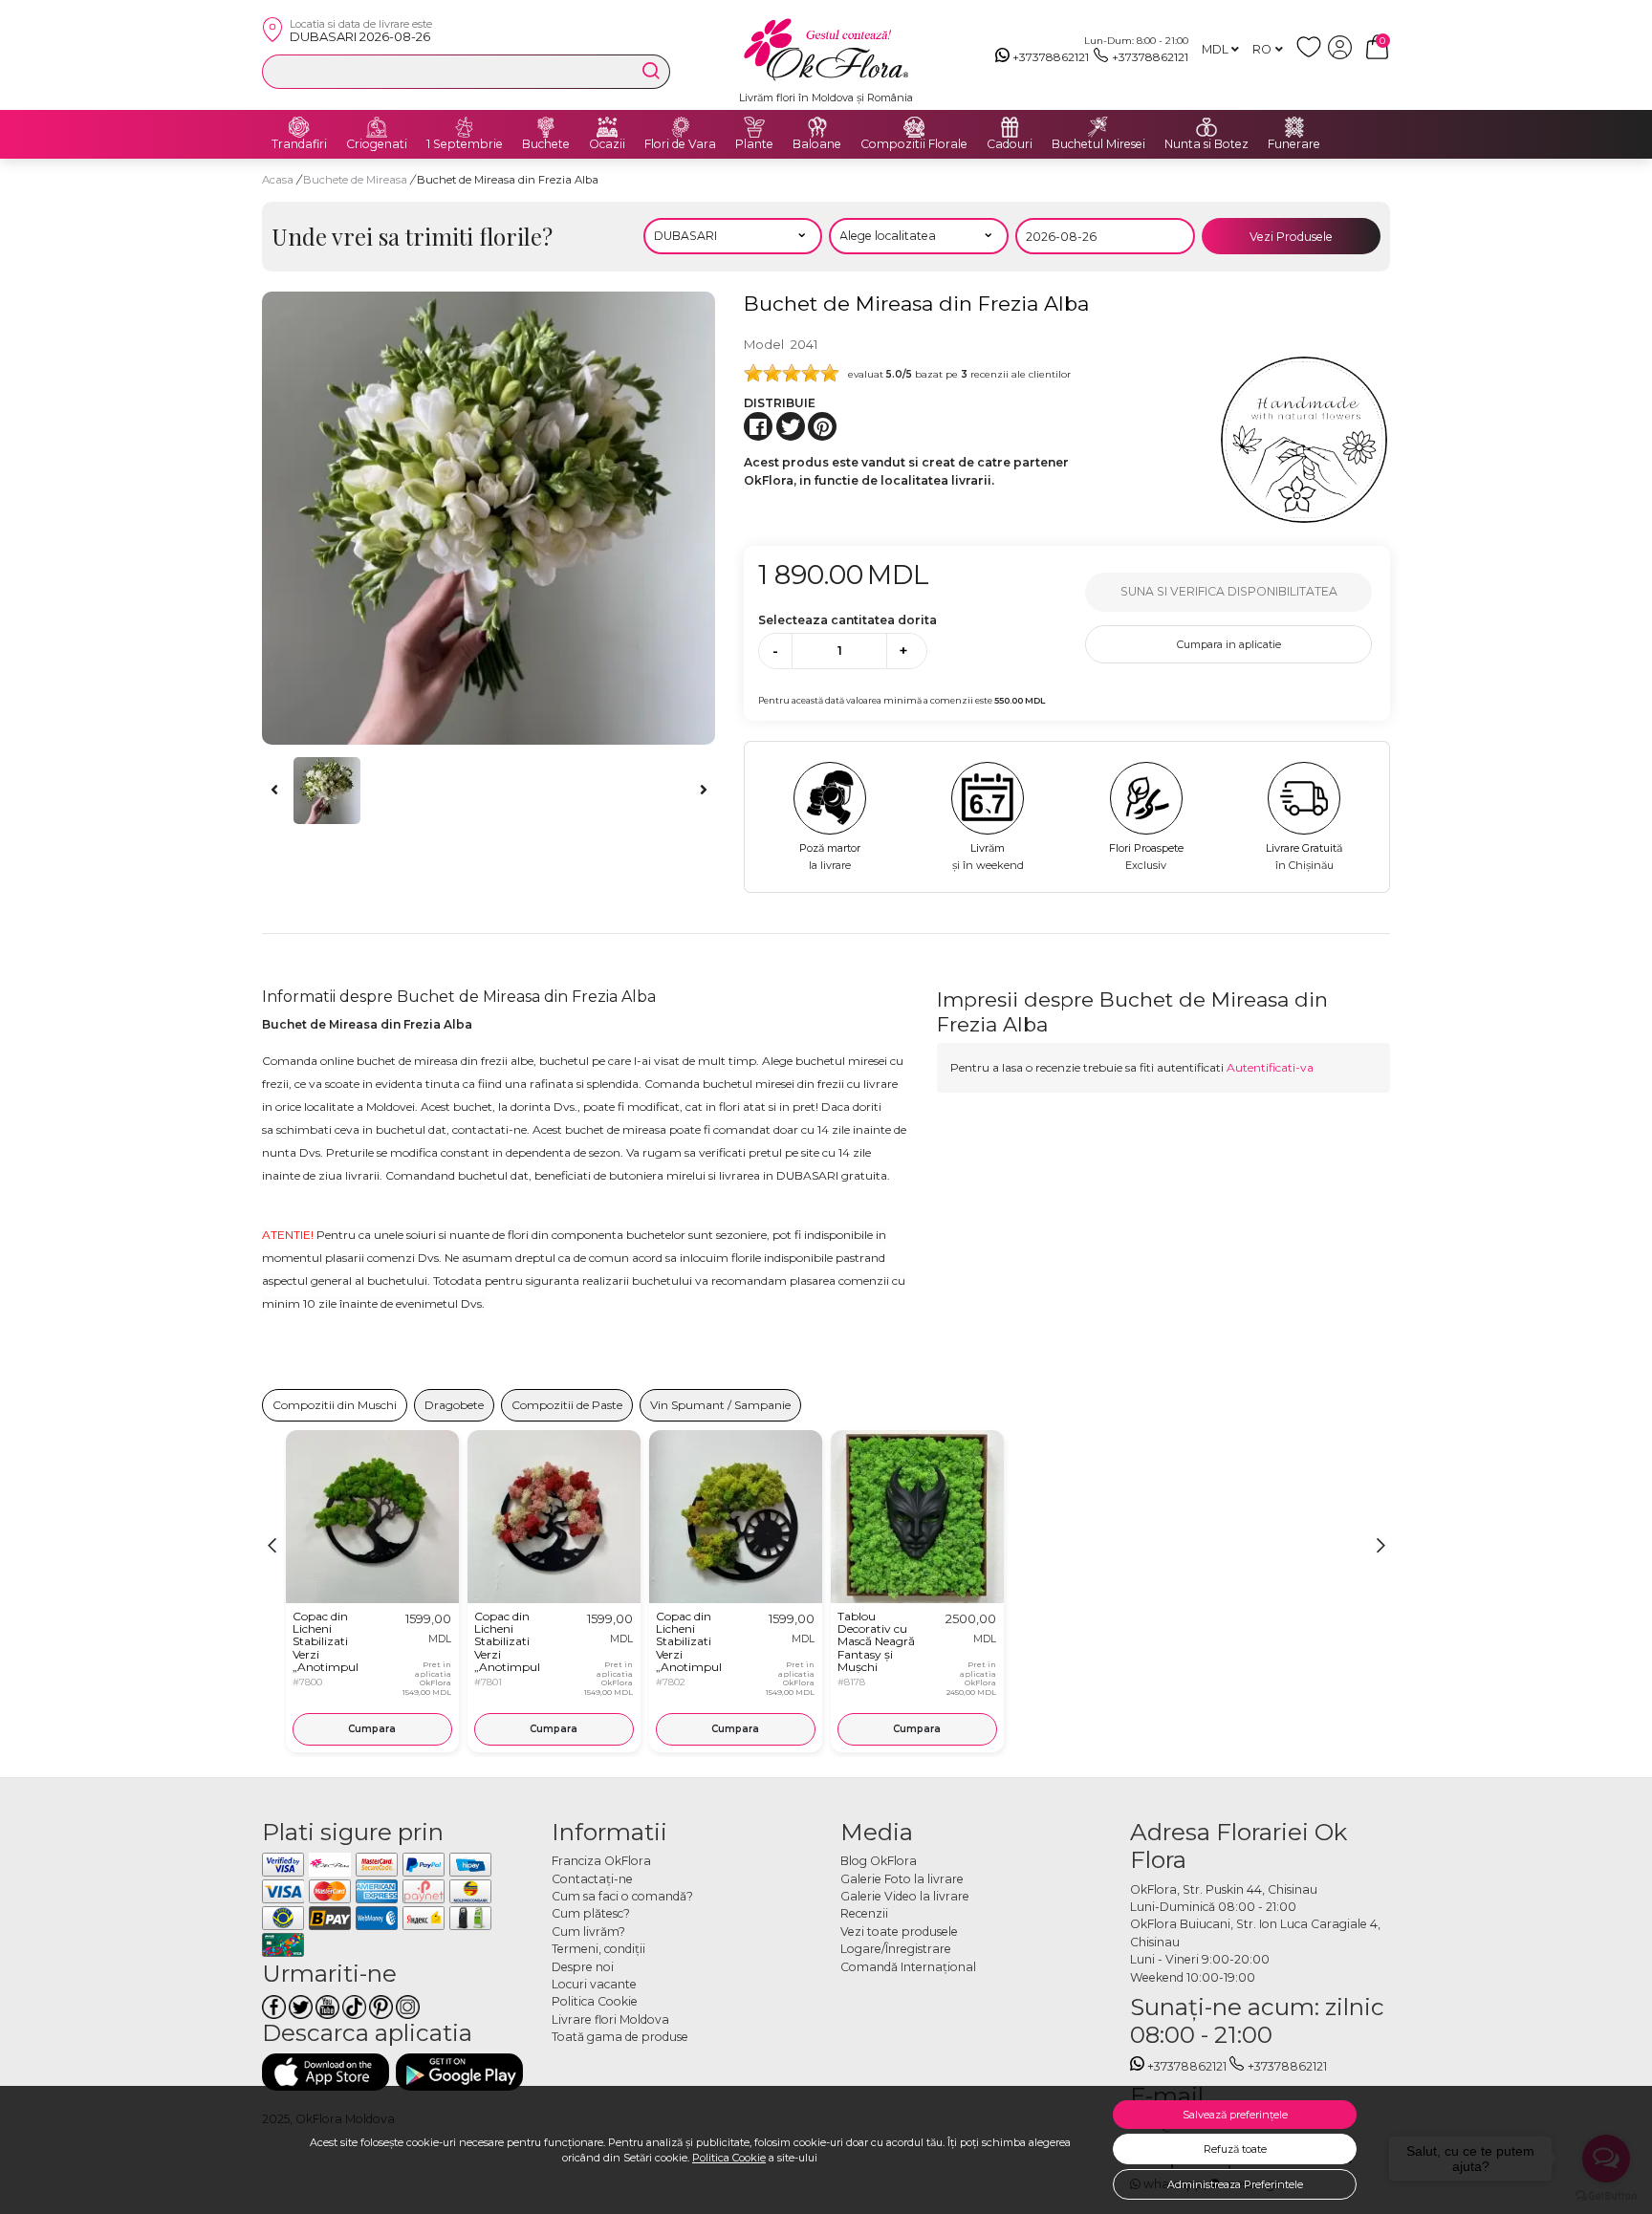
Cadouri (1010, 144)
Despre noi (583, 1967)
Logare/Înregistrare (896, 1949)
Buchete (546, 144)
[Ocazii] (607, 127)
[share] (758, 426)
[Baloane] (817, 127)
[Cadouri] (1010, 127)
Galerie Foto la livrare (902, 1879)
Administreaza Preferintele (1235, 2184)
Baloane (817, 144)
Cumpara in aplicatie (1229, 644)
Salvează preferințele (1235, 2115)
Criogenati (377, 144)
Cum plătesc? (591, 1913)
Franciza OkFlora (601, 1861)
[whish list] (1312, 55)
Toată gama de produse (620, 2037)
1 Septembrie (465, 144)
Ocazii (607, 144)
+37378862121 (1051, 57)
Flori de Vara (680, 144)
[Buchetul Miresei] (1098, 127)
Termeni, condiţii (598, 1949)
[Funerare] (1294, 127)
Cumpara (372, 1729)
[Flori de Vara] (681, 127)
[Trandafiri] (299, 127)
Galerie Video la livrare (905, 1896)
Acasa (278, 180)
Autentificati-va (1270, 1067)
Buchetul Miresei (1098, 144)
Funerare (1294, 144)
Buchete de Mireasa (357, 180)
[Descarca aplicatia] (326, 2072)
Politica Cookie (729, 2158)
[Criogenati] (377, 127)
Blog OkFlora (879, 1861)
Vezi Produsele (1291, 237)
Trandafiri (299, 144)
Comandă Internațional (908, 1967)
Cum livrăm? (588, 1932)
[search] (651, 71)
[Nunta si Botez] (1206, 127)
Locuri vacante (594, 1984)
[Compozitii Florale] (914, 127)
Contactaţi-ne (592, 1879)
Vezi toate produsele (899, 1932)
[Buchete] (546, 127)
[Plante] (754, 127)
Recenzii (864, 1913)
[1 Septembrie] (465, 127)
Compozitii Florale (914, 144)
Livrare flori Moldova (610, 2019)
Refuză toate (1235, 2149)
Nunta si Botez (1206, 144)
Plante (754, 144)
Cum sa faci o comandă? (622, 1896)
